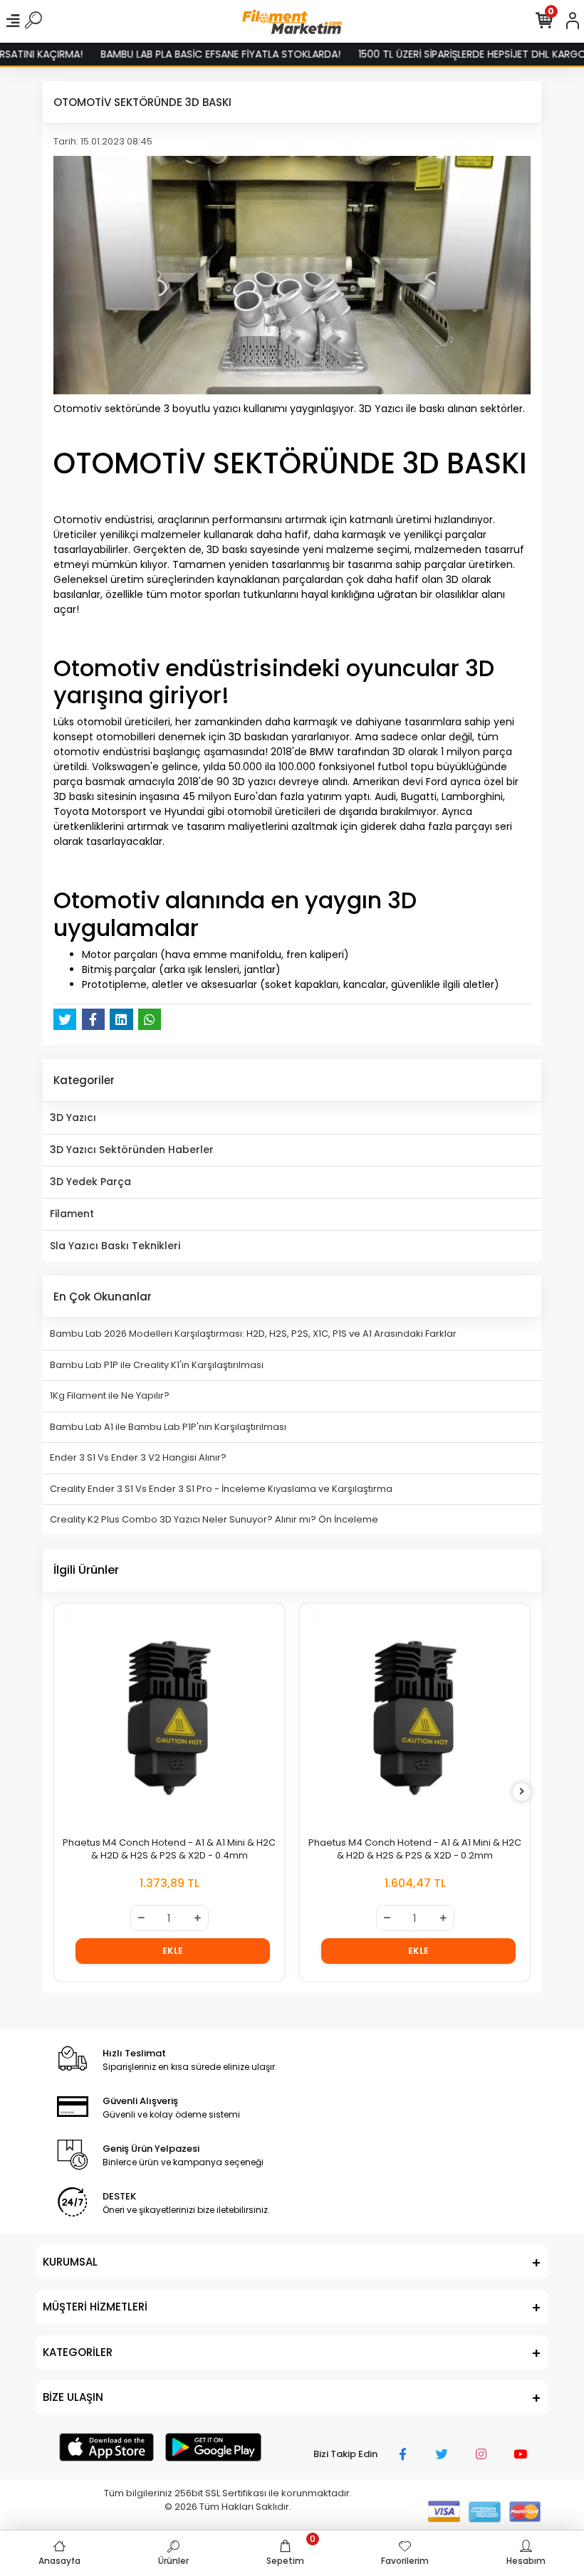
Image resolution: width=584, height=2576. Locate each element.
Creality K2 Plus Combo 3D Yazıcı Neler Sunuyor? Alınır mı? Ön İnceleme (214, 1519)
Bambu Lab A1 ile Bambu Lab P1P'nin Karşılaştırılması (168, 1427)
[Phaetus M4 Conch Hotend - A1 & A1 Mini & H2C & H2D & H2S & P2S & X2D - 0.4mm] (169, 1718)
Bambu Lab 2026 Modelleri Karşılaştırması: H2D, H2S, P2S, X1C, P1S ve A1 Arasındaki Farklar (253, 1334)
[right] (522, 1792)
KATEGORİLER (78, 2352)
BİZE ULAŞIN (73, 2397)
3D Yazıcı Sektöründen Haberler (132, 1150)
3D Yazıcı (73, 1118)
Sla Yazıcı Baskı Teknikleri (115, 1246)
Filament (72, 1214)
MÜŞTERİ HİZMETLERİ (95, 2307)
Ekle (173, 1951)
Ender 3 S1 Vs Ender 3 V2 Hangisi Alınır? (138, 1457)
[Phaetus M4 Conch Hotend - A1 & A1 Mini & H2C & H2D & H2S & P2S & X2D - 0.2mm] (415, 1718)
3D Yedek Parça (90, 1182)
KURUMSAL (70, 2262)
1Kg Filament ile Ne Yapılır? (110, 1395)
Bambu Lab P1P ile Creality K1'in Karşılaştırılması (157, 1365)
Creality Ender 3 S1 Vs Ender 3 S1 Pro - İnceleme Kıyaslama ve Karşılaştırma (221, 1489)
